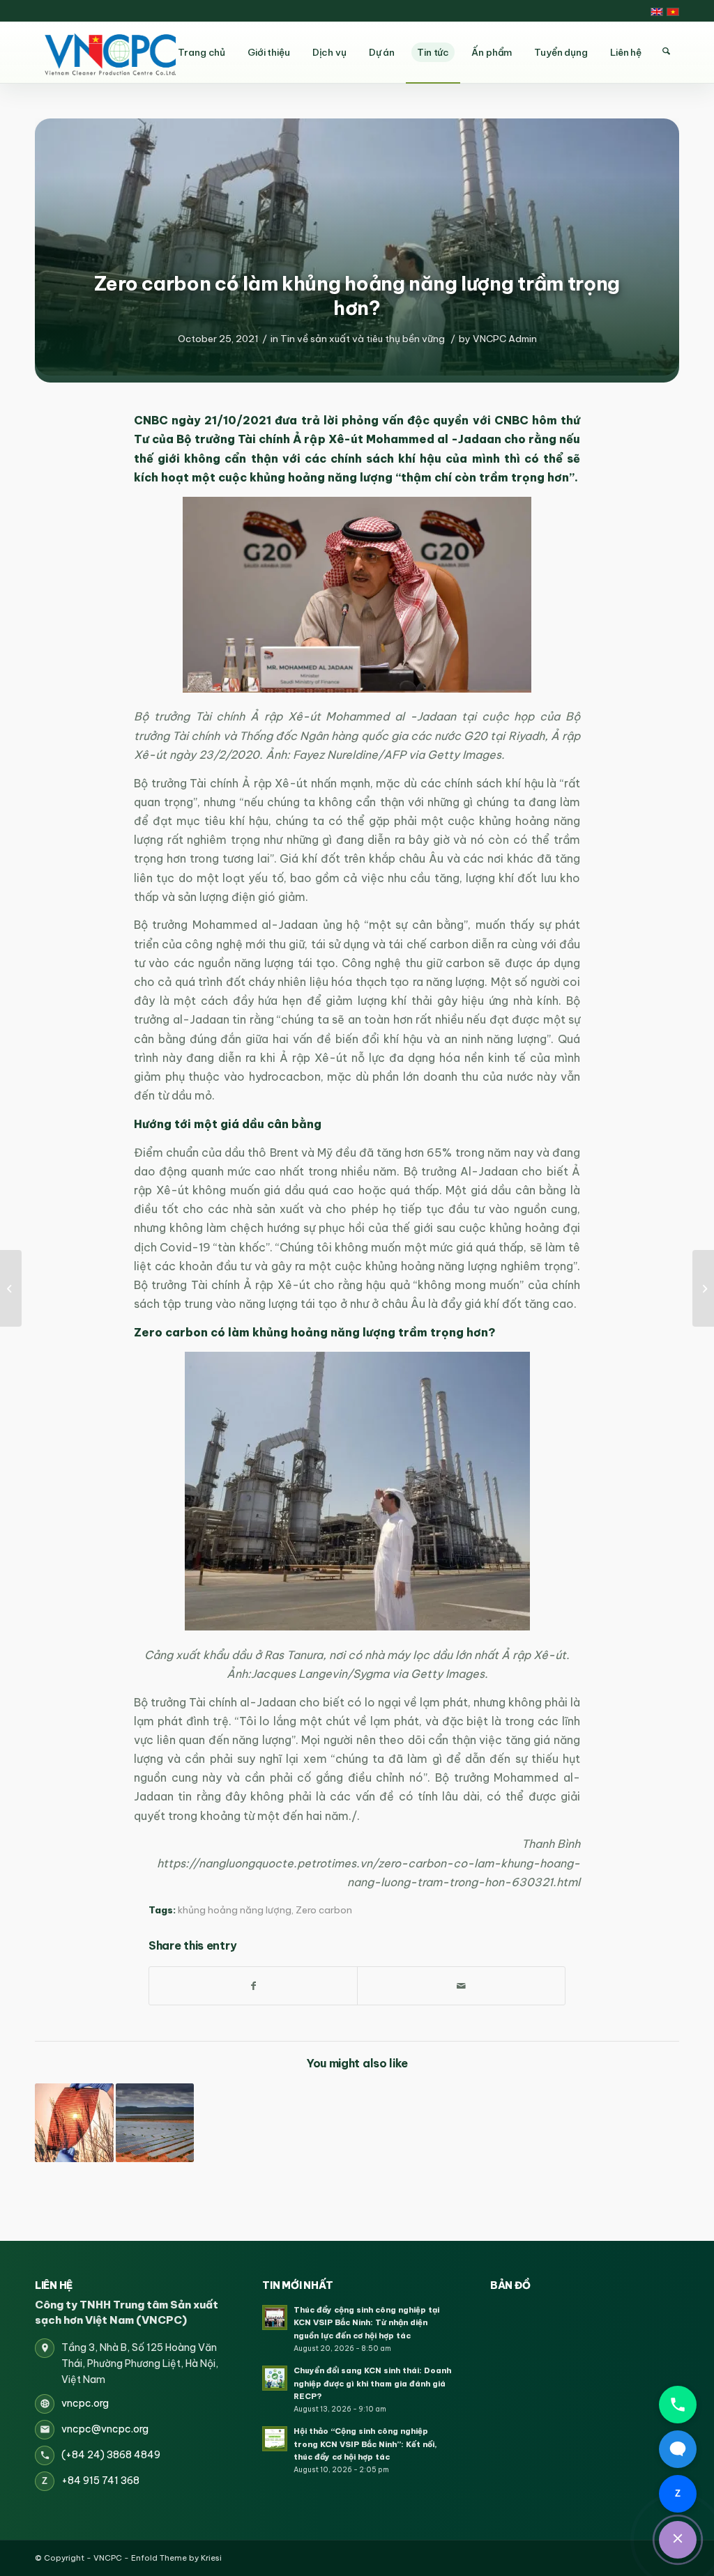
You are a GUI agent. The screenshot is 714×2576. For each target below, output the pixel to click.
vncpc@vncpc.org (105, 2429)
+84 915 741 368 (100, 2481)
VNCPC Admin (505, 339)
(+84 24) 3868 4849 (111, 2455)
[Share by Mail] (461, 1986)
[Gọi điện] (678, 2405)
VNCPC (108, 2558)
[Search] (666, 52)
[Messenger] (678, 2449)
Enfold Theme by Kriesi (176, 2558)
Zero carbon (324, 1910)
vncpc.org (85, 2403)
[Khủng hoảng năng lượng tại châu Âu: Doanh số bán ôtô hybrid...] (703, 1288)
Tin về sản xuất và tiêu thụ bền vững (363, 339)
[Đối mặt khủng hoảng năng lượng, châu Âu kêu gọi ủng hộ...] (11, 1288)
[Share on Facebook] (253, 1986)
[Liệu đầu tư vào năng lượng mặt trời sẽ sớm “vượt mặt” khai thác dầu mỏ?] (155, 2123)
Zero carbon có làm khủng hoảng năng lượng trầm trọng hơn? (357, 295)
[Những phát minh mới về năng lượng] (74, 2123)
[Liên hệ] (678, 2540)
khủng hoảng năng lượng (235, 1910)
